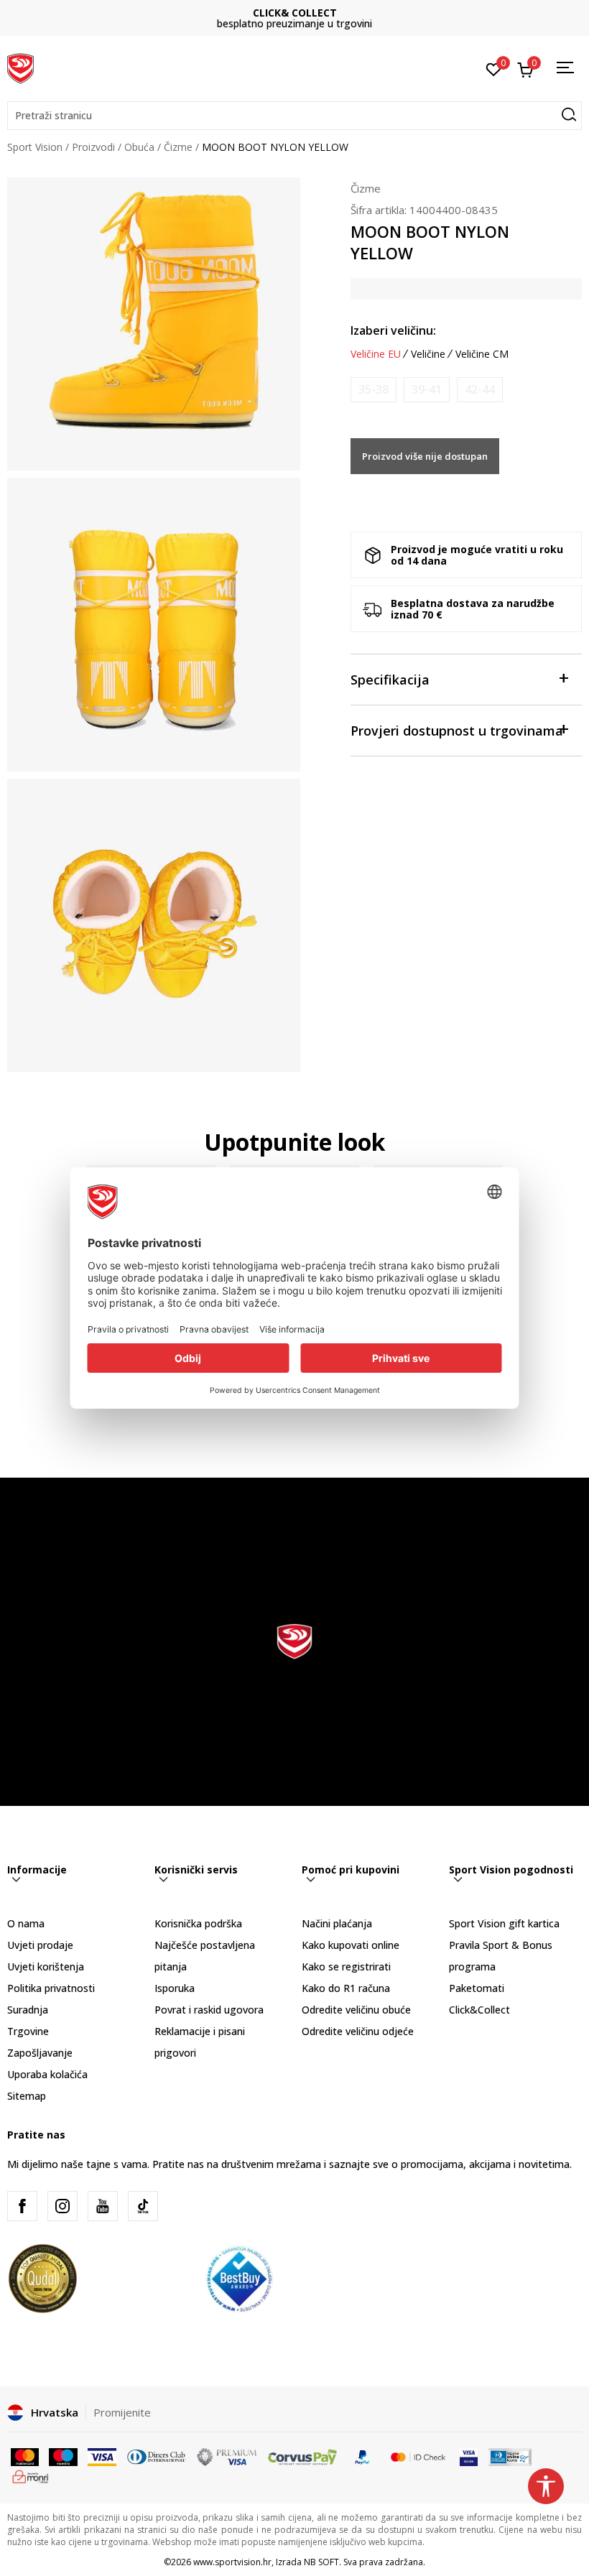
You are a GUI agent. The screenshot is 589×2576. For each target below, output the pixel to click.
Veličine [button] (428, 354)
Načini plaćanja (337, 1923)
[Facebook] (22, 2206)
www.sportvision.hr (232, 2562)
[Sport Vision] (20, 67)
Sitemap (27, 2096)
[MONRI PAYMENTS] (31, 2475)
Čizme (178, 147)
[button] (294, 116)
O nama (26, 1923)
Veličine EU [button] (376, 354)
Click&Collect (479, 2010)
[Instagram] (62, 2206)
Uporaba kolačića (47, 2074)
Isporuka (175, 1988)
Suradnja (28, 2010)
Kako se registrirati (346, 1966)
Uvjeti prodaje (40, 1945)
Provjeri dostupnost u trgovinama (457, 731)
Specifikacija (390, 680)
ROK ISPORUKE (295, 13)
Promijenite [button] (122, 2412)
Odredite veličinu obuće (356, 2010)
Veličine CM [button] (482, 354)
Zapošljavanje (40, 2053)
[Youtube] (103, 2206)
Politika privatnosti (51, 1988)
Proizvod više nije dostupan (425, 456)
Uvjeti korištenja (46, 1966)
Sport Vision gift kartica (504, 1923)
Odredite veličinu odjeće (358, 2031)
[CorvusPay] (302, 2456)
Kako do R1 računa (346, 1988)
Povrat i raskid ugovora (209, 2010)
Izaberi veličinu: (393, 330)
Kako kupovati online (351, 1945)
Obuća (139, 147)
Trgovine (28, 2031)
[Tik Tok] (143, 2206)
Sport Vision (35, 147)
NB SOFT (321, 2562)
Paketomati (477, 1988)
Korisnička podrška (198, 1923)
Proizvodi (93, 147)
